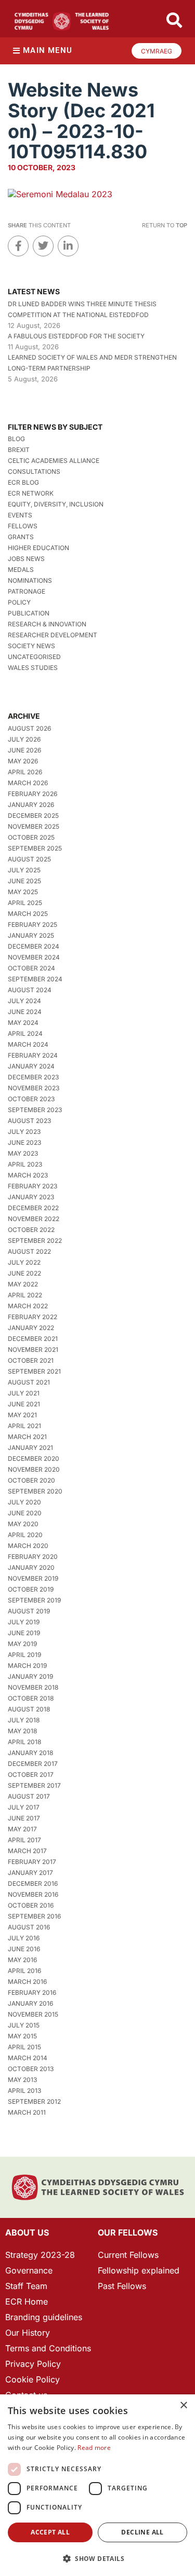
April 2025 (25, 903)
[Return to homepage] (62, 21)
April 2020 (25, 1535)
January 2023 (31, 1197)
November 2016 (33, 1894)
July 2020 (24, 1502)
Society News (31, 646)
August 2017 (29, 1796)
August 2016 (29, 1927)
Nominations (30, 580)
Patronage (27, 591)
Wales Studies (33, 668)
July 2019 (24, 1622)
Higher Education (38, 548)
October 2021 (31, 1360)
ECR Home (27, 2301)
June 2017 (24, 1818)
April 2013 (24, 2091)
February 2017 (32, 1862)
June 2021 (24, 1404)
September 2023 (35, 1110)
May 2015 (22, 2036)
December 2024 (34, 946)
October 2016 (31, 1905)
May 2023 (23, 1153)
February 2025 (32, 924)
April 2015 (24, 2047)
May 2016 (22, 1960)
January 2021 (30, 1448)
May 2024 (23, 1023)
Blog (16, 439)
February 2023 (32, 1186)
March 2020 (28, 1546)
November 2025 (34, 826)
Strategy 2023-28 (40, 2255)
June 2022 (24, 1273)
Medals (21, 570)
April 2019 (24, 1655)
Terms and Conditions (48, 2348)
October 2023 (31, 1099)
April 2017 (24, 1840)
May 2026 (23, 761)
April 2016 (24, 1971)
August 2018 (29, 1709)
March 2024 (28, 1044)
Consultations (34, 471)
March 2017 (27, 1851)
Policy (19, 602)
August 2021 (29, 1382)
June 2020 (25, 1513)
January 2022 (31, 1328)
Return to (165, 225)
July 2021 (24, 1393)
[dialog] (97, 2485)
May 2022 (23, 1284)
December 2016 (33, 1883)
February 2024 (33, 1055)
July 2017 (24, 1807)
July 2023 (24, 1132)
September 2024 (35, 979)
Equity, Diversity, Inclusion (56, 504)
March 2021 (27, 1437)
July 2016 (24, 1938)
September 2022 (35, 1241)
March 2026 (28, 783)
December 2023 (33, 1077)
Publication (29, 613)
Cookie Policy (32, 2379)
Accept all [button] (50, 2532)
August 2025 (29, 859)
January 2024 (31, 1066)
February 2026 (32, 794)
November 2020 (34, 1469)
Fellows (23, 526)
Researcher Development (53, 635)
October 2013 (31, 2069)
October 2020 (31, 1480)
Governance (29, 2270)
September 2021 (34, 1371)
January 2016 (30, 2003)
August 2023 (29, 1121)
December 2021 (33, 1339)
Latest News (34, 291)
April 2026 (25, 772)
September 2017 (34, 1785)
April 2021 (24, 1426)
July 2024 (24, 1001)
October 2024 (31, 968)
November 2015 (33, 2014)
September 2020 (35, 1491)
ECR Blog (23, 482)
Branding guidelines (44, 2317)
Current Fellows (128, 2255)
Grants (21, 537)
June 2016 (24, 1949)
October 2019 (31, 1589)
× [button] (183, 2406)
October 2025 (31, 837)
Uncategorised (34, 657)
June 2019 (24, 1633)
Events (20, 515)
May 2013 (22, 2080)
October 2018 (31, 1698)
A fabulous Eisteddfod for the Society (76, 336)
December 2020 (34, 1458)
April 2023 (25, 1164)
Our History (28, 2333)
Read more (94, 2448)
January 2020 (31, 1567)
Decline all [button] (142, 2532)
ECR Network (31, 493)
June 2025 (24, 881)
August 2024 (30, 990)
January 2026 (31, 805)
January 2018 (30, 1753)
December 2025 (33, 816)
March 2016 (27, 1982)
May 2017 (22, 1829)
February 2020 (33, 1557)
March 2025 (28, 914)
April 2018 (24, 1742)
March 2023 (28, 1175)
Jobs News (26, 559)
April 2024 (25, 1033)
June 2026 (24, 750)
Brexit (19, 450)
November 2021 (33, 1349)
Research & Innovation (47, 624)
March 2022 (28, 1306)
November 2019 (33, 1578)
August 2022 (29, 1251)
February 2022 (32, 1317)
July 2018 (24, 1720)
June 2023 (24, 1142)
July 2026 (24, 739)
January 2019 (30, 1676)
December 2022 (33, 1208)
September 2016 (34, 1916)
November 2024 (34, 957)
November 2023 (34, 1088)
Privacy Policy (33, 2364)
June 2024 (25, 1012)
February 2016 (32, 1992)
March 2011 (27, 2112)
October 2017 (31, 1775)
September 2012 (34, 2101)
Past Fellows (122, 2286)
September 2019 (34, 1600)
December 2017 (33, 1764)
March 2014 (28, 2058)
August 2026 (29, 728)
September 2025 (35, 848)
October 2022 (31, 1230)
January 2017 (30, 1873)
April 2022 (25, 1295)
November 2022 (34, 1219)
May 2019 (22, 1644)
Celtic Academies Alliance (54, 461)
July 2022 (24, 1262)
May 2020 (23, 1524)
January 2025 (31, 935)
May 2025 (23, 892)
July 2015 (24, 2025)
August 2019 (29, 1611)
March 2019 (27, 1666)
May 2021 (22, 1415)
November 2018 (33, 1687)
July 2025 (24, 870)
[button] (97, 2559)
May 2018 (22, 1731)
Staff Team (26, 2286)
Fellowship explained (139, 2270)
